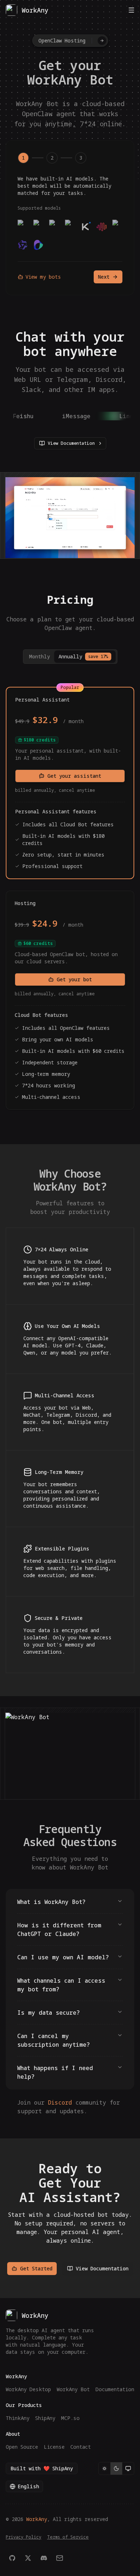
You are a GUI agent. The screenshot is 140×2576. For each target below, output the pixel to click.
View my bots (43, 277)
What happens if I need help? (55, 2072)
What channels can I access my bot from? (61, 1985)
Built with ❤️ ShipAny (42, 2468)
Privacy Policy (24, 2537)
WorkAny (37, 2519)
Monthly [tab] (39, 656)
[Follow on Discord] (44, 2558)
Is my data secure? (48, 2013)
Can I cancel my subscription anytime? (53, 2040)
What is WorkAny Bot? (51, 1902)
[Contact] (60, 2558)
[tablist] (70, 657)
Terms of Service (68, 2537)
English (28, 2486)
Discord (60, 2102)
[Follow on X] (28, 2558)
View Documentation (71, 443)
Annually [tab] (83, 656)
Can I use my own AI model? (63, 1957)
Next (104, 277)
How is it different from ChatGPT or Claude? (59, 1929)
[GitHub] (12, 2558)
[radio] (104, 2468)
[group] (116, 2468)
